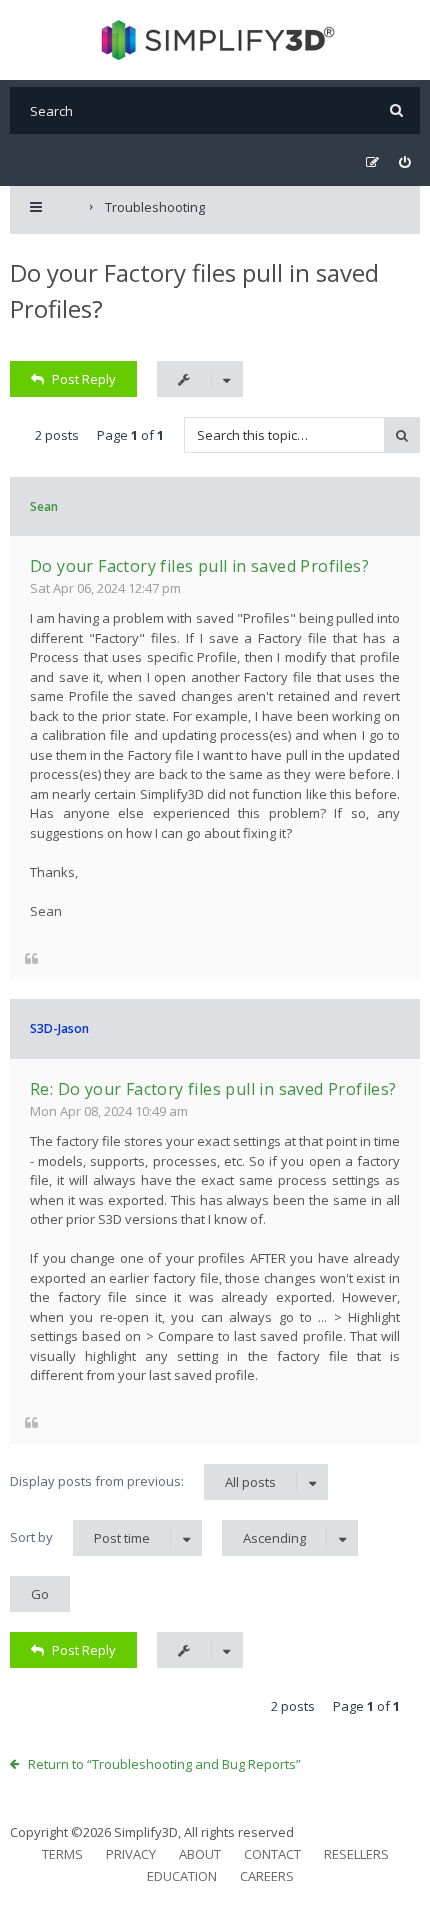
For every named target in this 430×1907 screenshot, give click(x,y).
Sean (44, 506)
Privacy (131, 1854)
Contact (272, 1854)
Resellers (356, 1854)
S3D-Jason (59, 1028)
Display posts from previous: (143, 1481)
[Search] (396, 110)
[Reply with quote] (31, 957)
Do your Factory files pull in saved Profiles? (199, 566)
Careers (267, 1876)
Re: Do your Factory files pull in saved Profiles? (213, 1089)
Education (182, 1876)
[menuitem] (404, 162)
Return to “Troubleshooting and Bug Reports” (164, 1764)
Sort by (80, 1537)
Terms (62, 1854)
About (200, 1854)
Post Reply (84, 379)
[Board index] (215, 40)
